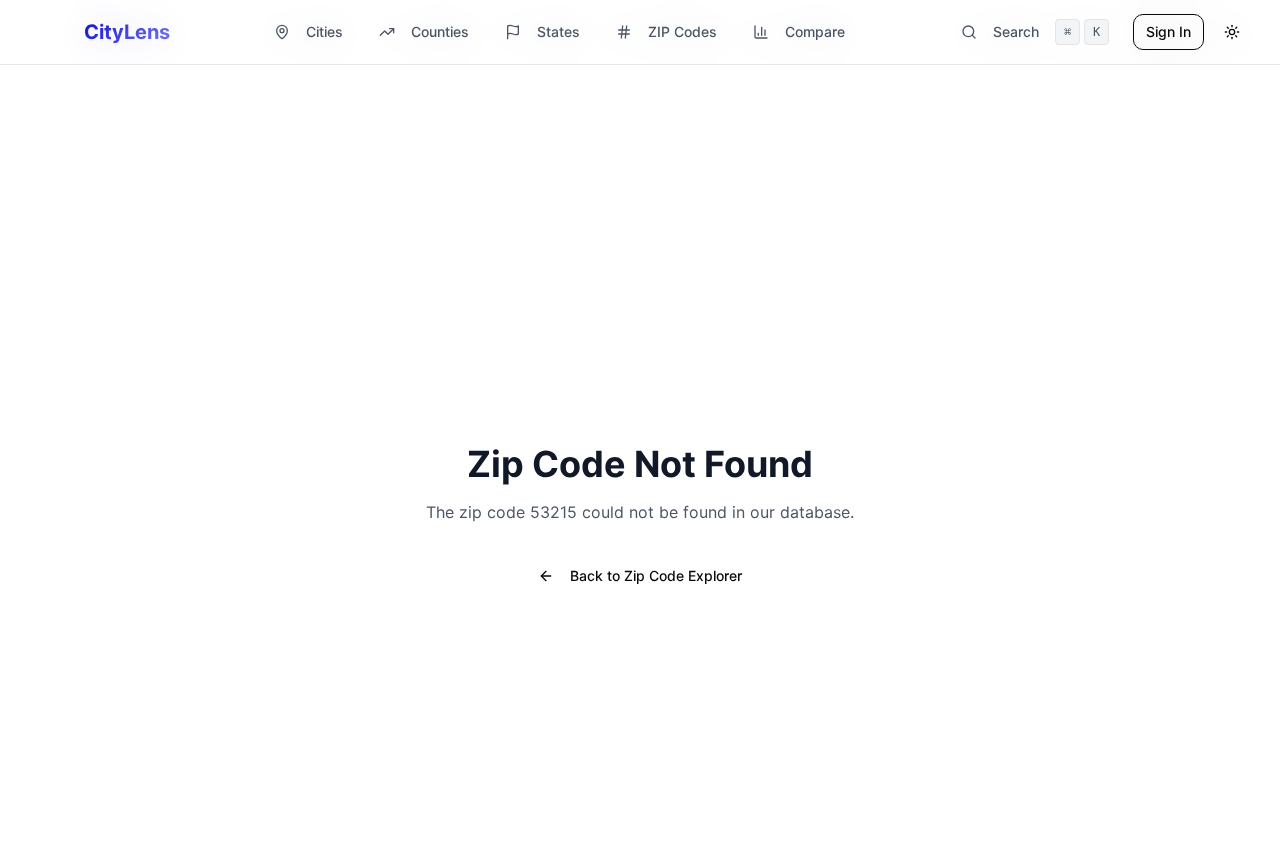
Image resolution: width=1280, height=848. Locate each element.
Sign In (1168, 31)
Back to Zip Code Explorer (656, 575)
